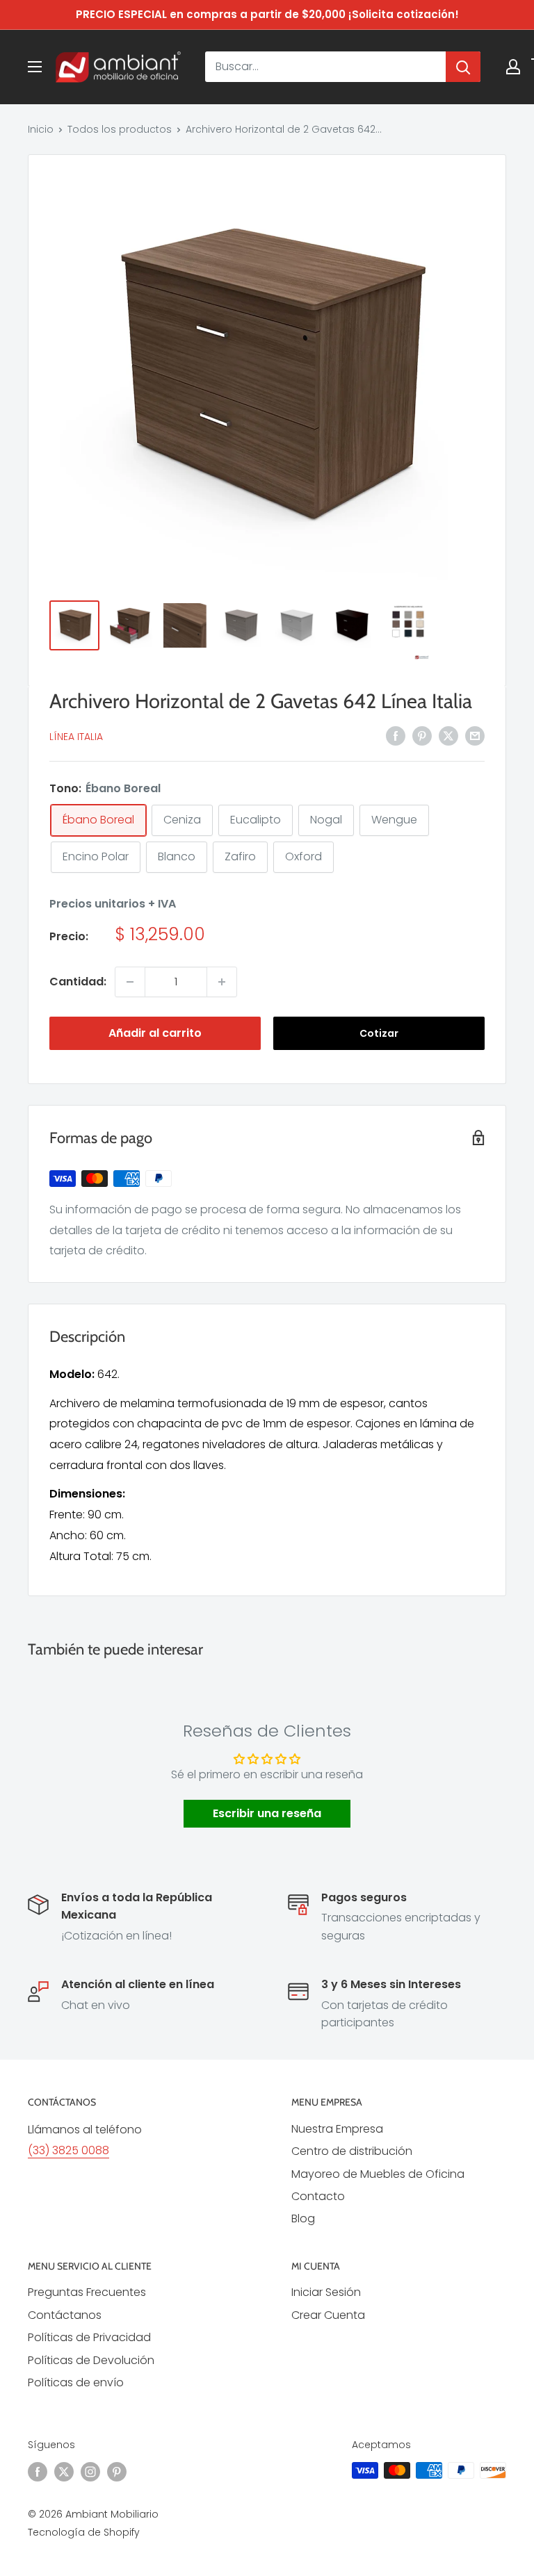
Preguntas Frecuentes (87, 2292)
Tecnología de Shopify (84, 2532)
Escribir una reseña (267, 1813)
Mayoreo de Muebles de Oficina (378, 2174)
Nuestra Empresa (337, 2129)
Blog (303, 2218)
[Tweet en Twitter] (448, 735)
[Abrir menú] (35, 67)
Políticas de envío (76, 2382)
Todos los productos (120, 129)
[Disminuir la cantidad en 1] (130, 982)
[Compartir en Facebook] (396, 735)
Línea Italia (76, 737)
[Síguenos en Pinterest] (117, 2472)
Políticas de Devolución (91, 2360)
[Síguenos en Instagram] (90, 2472)
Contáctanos (65, 2315)
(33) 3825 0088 (68, 2150)
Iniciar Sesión (326, 2292)
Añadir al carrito (155, 1033)
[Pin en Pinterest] (422, 735)
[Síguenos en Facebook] (38, 2472)
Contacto (318, 2196)
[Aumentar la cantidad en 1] (222, 982)
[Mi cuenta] (513, 67)
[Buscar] (463, 67)
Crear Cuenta (328, 2315)
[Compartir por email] (475, 735)
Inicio (41, 129)
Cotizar (379, 1033)
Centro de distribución (352, 2151)
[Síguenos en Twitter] (64, 2472)
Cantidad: (78, 982)
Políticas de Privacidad (89, 2337)
